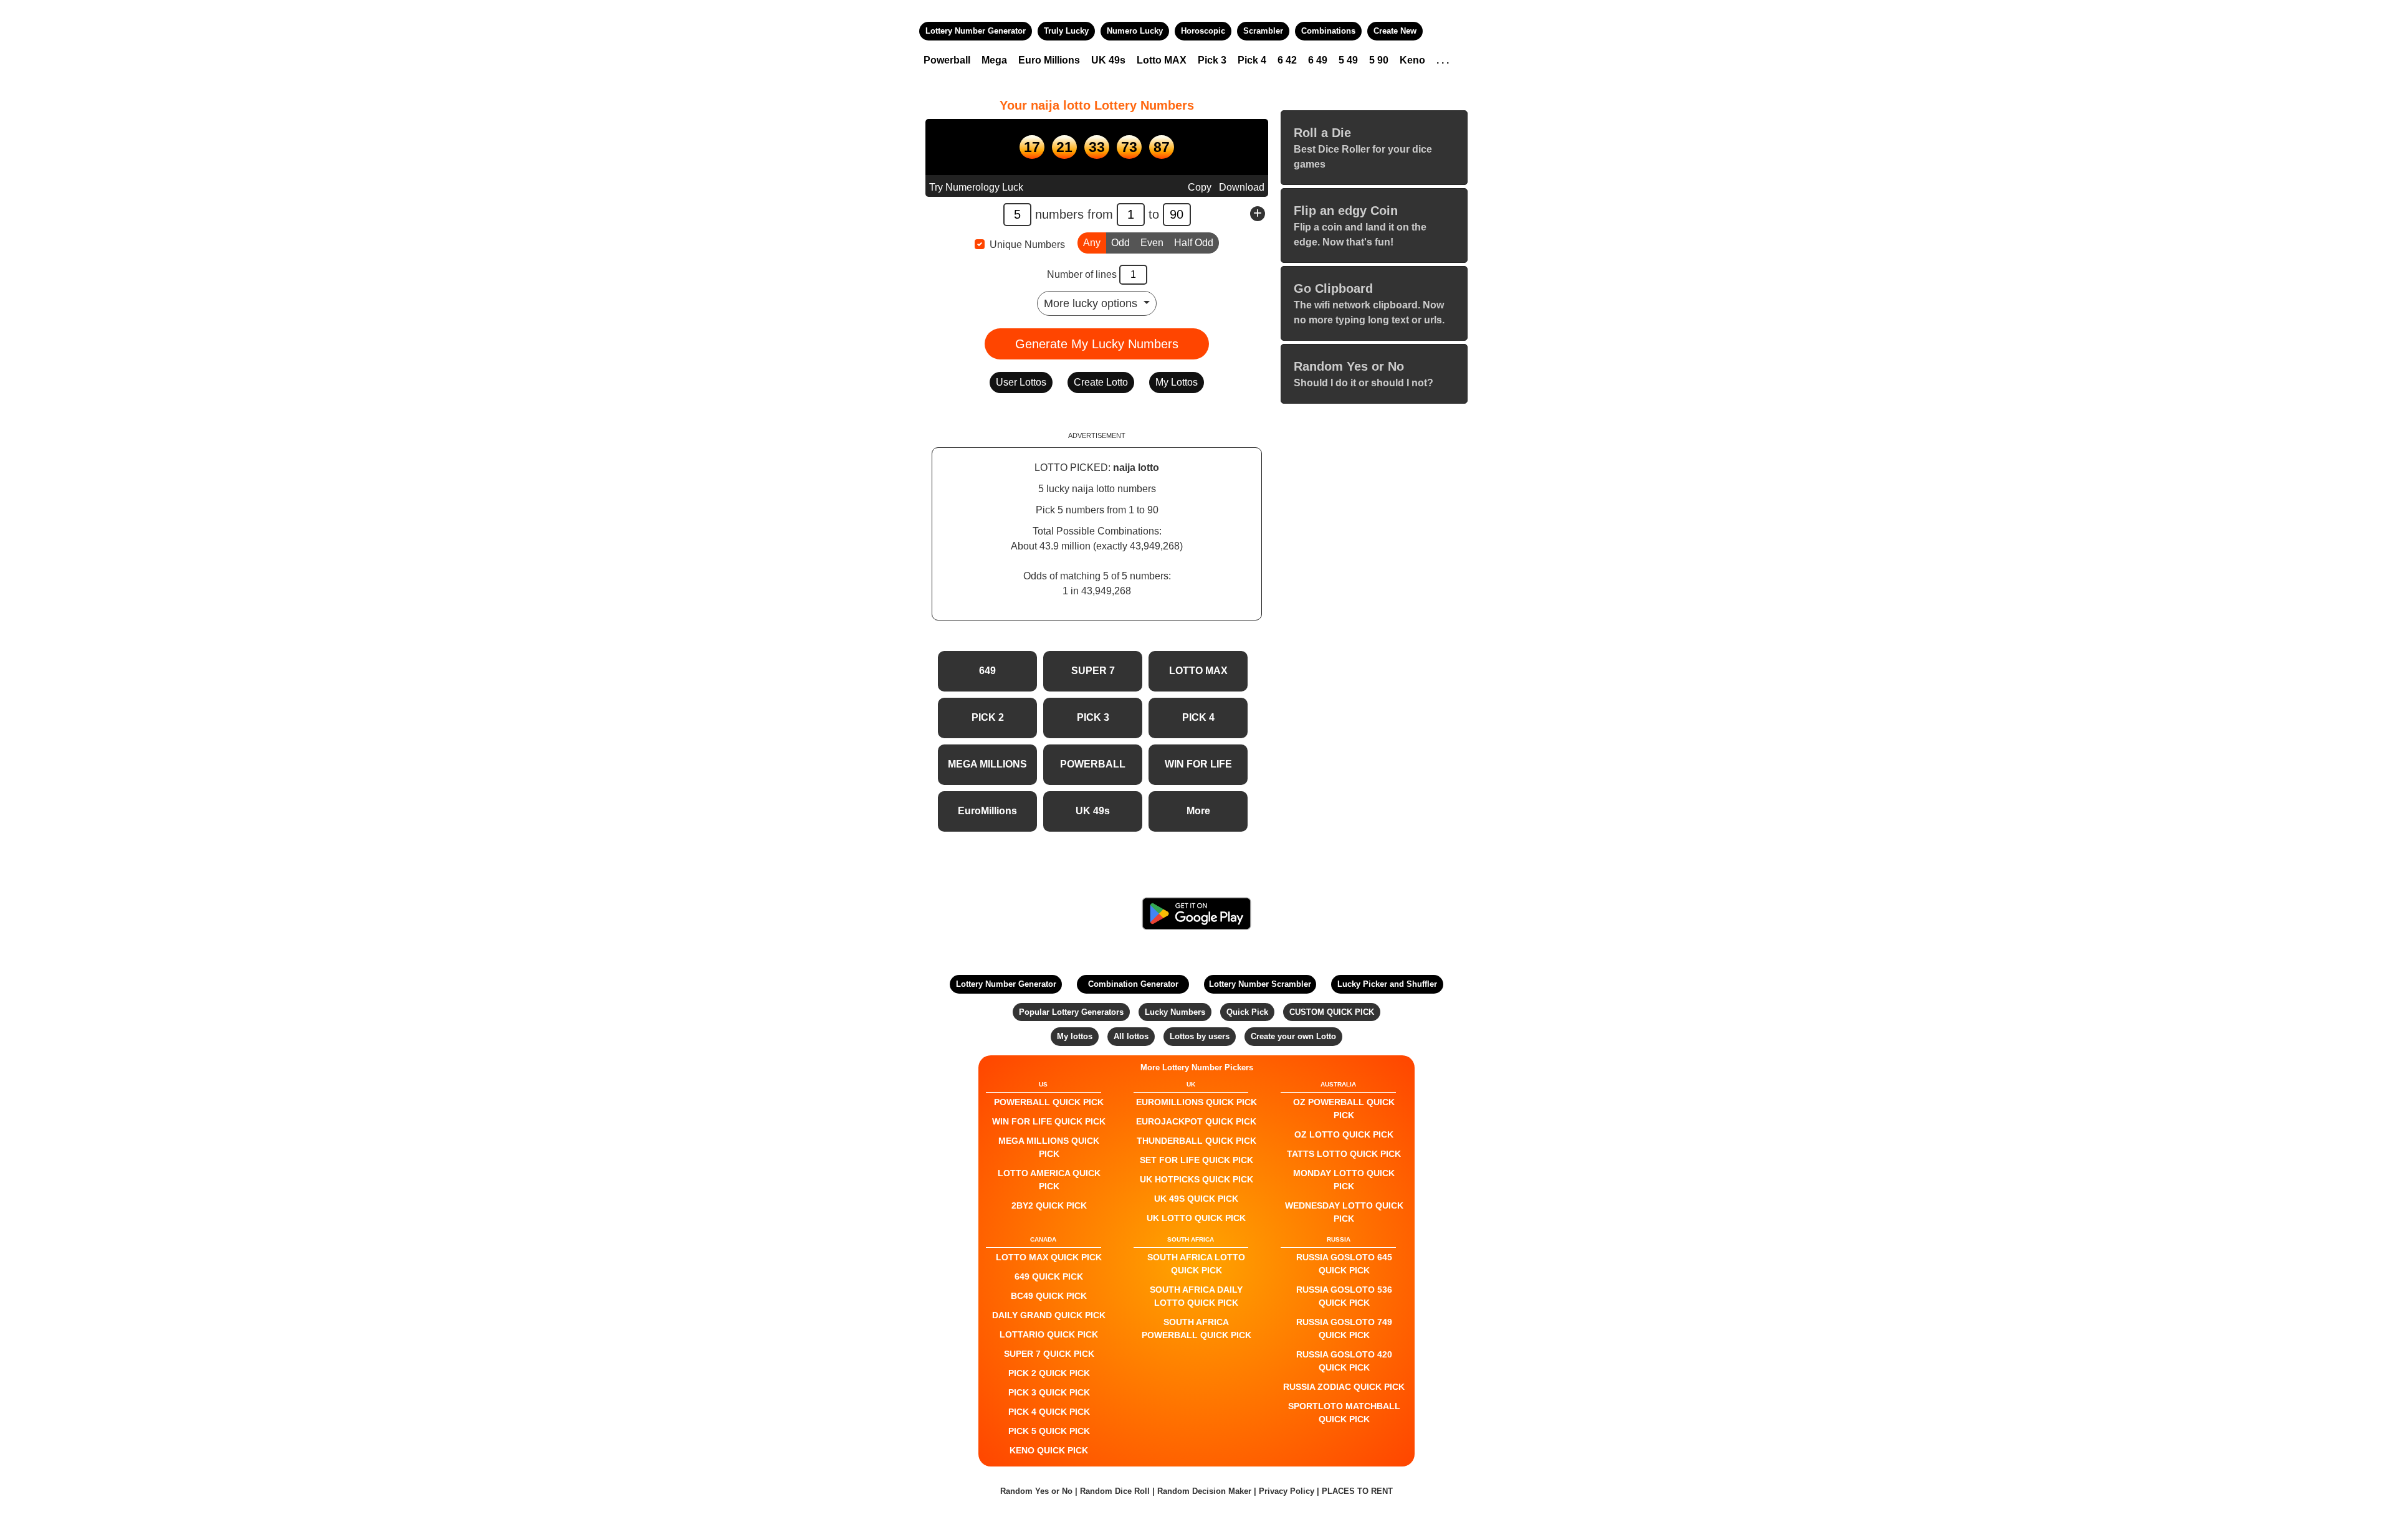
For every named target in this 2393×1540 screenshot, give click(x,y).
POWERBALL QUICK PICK (1049, 1102)
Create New (1395, 31)
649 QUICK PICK (1049, 1276)
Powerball (947, 60)
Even (1152, 243)
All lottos (1131, 1036)
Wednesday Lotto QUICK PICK (1344, 1212)
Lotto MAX (1162, 60)
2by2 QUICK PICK (1049, 1205)
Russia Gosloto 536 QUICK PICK (1344, 1296)
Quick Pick (1247, 1012)
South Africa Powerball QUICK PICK (1196, 1328)
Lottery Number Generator (976, 31)
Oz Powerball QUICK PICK (1344, 1109)
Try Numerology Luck (976, 187)
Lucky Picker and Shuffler (1387, 984)
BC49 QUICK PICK (1049, 1296)
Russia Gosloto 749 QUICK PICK (1344, 1328)
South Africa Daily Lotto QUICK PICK (1196, 1296)
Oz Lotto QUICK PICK (1344, 1134)
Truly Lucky (1066, 31)
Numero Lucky (1135, 31)
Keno (1412, 60)
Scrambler (1263, 31)
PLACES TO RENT (1357, 1491)
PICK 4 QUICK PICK (1049, 1412)
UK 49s (1108, 60)
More (1198, 811)
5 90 (1379, 60)
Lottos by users (1200, 1036)
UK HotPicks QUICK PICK (1196, 1179)
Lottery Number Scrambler (1260, 984)
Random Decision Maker (1204, 1491)
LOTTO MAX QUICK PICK (1049, 1257)
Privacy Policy (1287, 1491)
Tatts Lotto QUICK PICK (1344, 1154)
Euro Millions (1049, 60)
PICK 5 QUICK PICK (1049, 1431)
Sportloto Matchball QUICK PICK (1344, 1413)
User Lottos (1021, 382)
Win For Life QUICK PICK (1049, 1121)
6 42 (1287, 60)
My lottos (1075, 1036)
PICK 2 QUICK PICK (1049, 1373)
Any (1092, 243)
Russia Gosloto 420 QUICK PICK (1344, 1361)
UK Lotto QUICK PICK (1196, 1218)
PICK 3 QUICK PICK (1049, 1392)
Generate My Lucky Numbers (1097, 344)
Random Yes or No (1036, 1491)
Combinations (1328, 31)
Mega (994, 60)
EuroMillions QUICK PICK (1196, 1102)
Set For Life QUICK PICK (1196, 1160)
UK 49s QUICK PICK (1196, 1199)
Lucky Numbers (1175, 1012)
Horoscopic (1203, 31)
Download (1242, 187)
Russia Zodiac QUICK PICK (1344, 1387)
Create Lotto (1101, 382)
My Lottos (1177, 382)
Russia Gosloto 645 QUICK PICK (1344, 1264)
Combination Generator (1133, 984)
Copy (1200, 187)
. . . (1443, 60)
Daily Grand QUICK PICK (1049, 1315)
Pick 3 (1212, 60)
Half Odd (1194, 243)
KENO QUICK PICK (1049, 1450)
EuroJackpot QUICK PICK (1196, 1121)
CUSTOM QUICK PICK (1332, 1012)
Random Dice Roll (1116, 1491)
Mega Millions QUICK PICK (1049, 1147)
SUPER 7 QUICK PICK (1049, 1354)
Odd (1120, 243)
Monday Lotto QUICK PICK (1344, 1180)
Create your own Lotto (1293, 1036)
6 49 (1318, 60)
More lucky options (1092, 303)
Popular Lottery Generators (1071, 1012)
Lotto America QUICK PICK (1049, 1180)
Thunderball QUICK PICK (1196, 1141)
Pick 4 (1252, 60)
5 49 (1348, 60)
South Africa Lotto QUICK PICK (1196, 1264)
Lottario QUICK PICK (1049, 1334)
